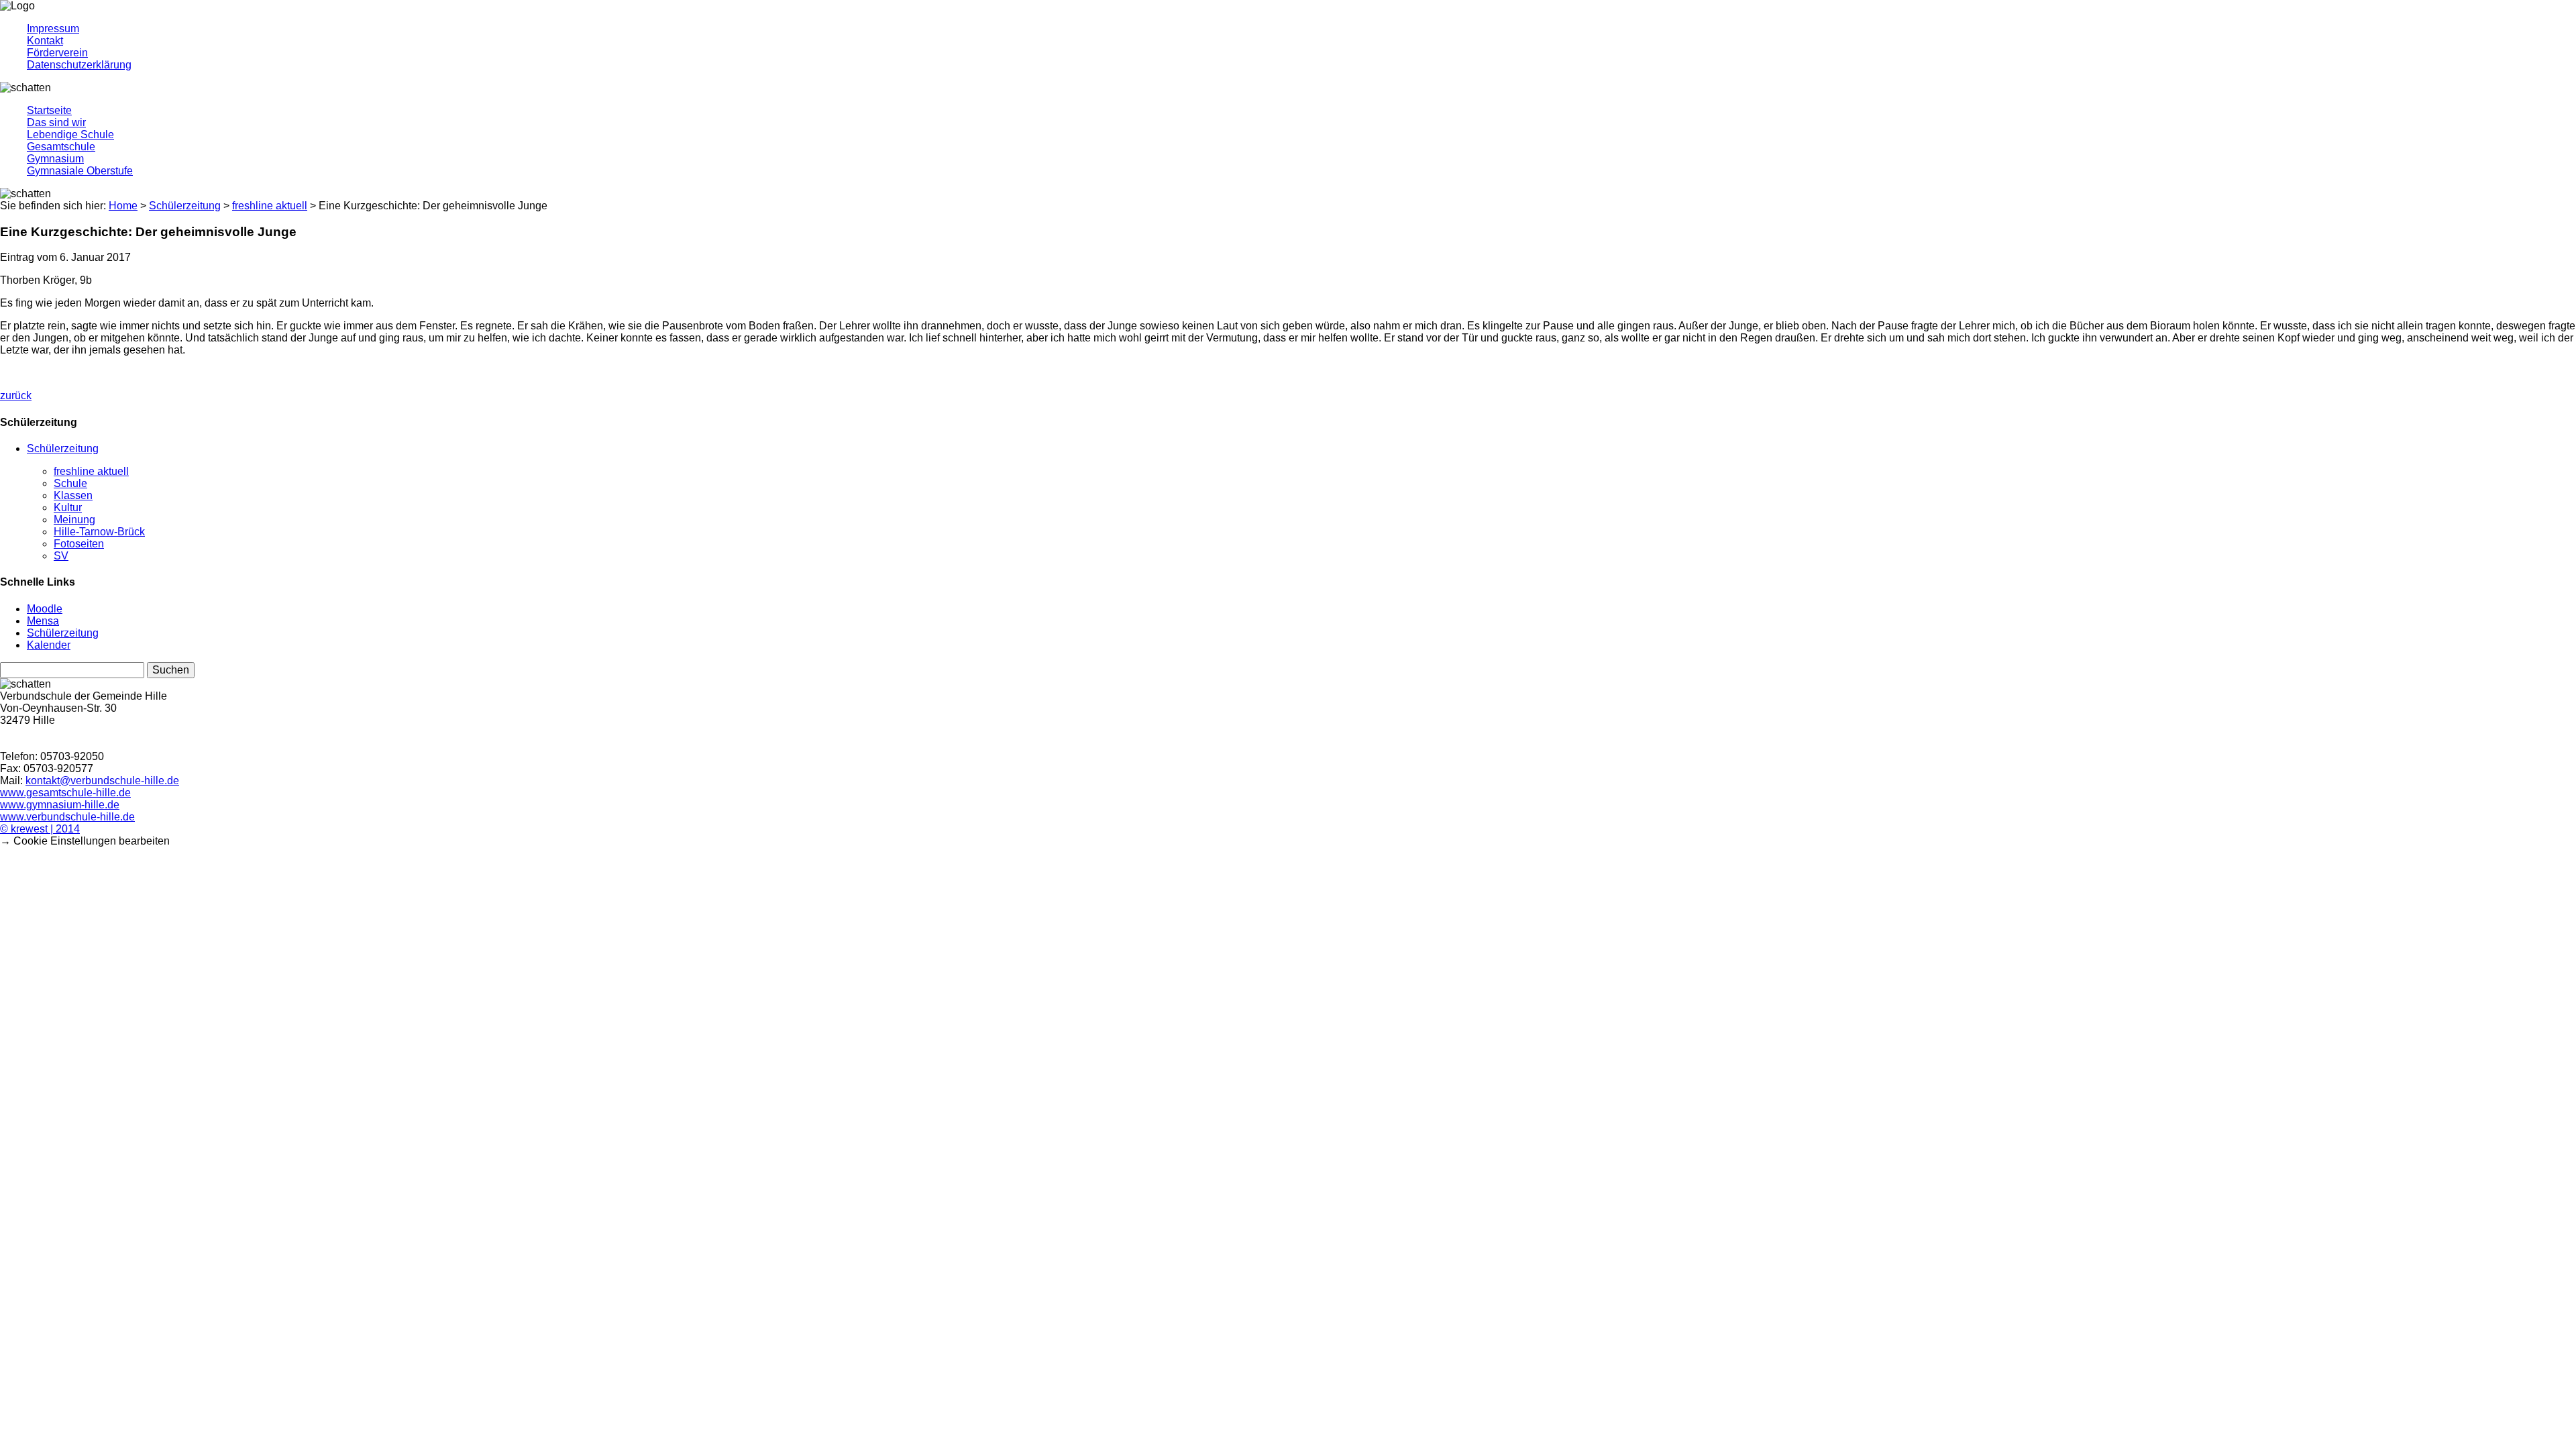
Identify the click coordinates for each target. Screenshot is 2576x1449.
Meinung (74, 520)
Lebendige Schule (70, 135)
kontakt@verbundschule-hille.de (102, 781)
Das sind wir (56, 122)
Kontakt (45, 41)
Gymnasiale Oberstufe (80, 171)
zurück (16, 395)
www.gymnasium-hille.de (60, 805)
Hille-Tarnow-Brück (99, 532)
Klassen (73, 495)
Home (123, 206)
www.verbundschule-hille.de (67, 817)
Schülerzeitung (63, 448)
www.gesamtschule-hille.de (65, 793)
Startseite (49, 110)
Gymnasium (55, 159)
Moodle (45, 609)
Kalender (49, 645)
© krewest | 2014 (40, 829)
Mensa (43, 621)
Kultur (68, 507)
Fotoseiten (79, 544)
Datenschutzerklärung (79, 65)
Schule (70, 483)
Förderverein (57, 53)
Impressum (53, 29)
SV (61, 556)
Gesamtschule (61, 147)
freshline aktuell (91, 471)
